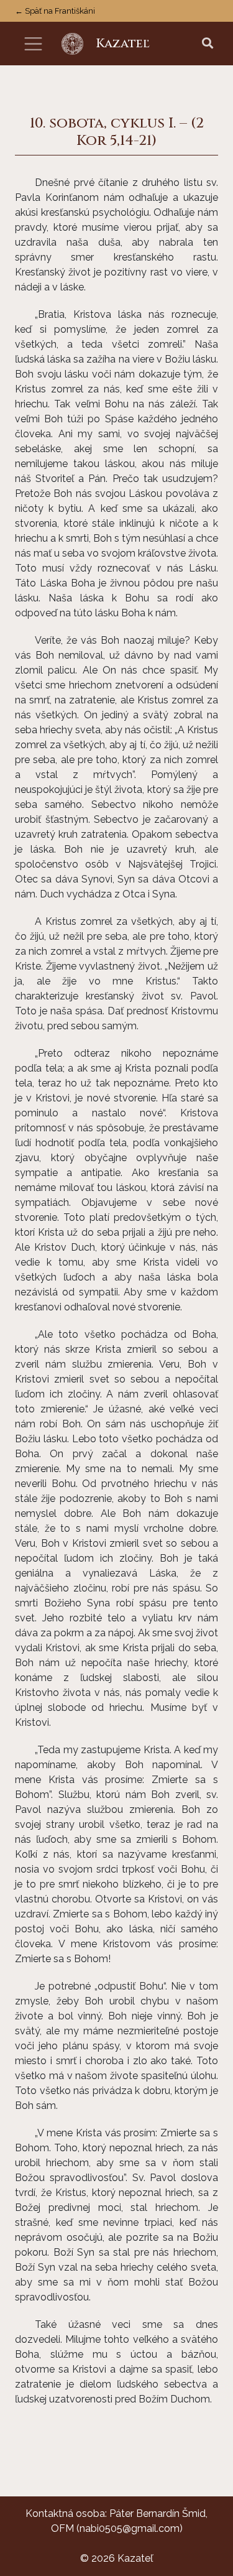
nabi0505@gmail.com (130, 2528)
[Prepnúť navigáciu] (33, 44)
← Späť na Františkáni (55, 11)
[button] (208, 44)
